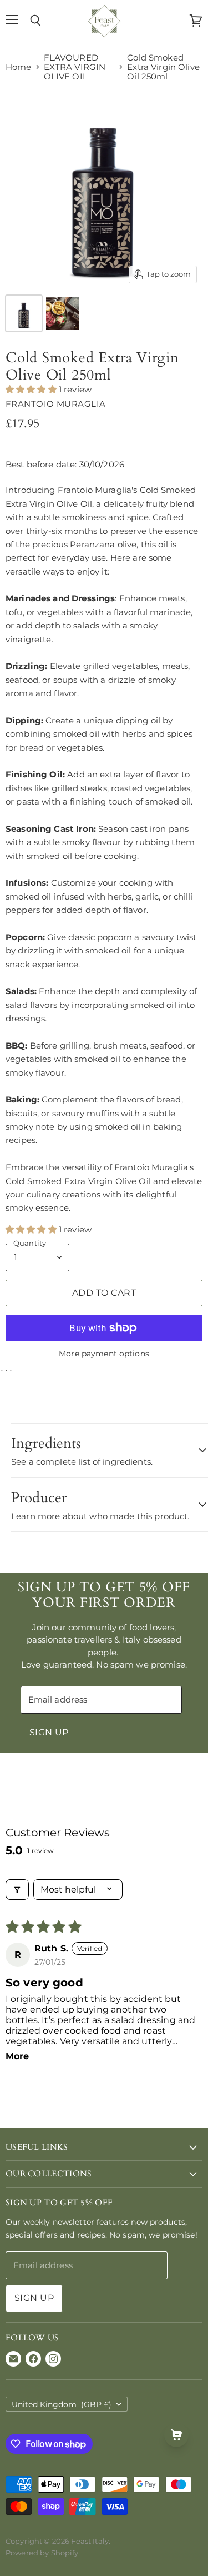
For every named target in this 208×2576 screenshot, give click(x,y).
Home (19, 67)
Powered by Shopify (42, 2553)
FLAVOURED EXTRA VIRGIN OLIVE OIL (75, 67)
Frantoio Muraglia (56, 404)
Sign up (49, 1732)
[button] (32, 389)
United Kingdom (62, 2404)
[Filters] (17, 1889)
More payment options (104, 1354)
